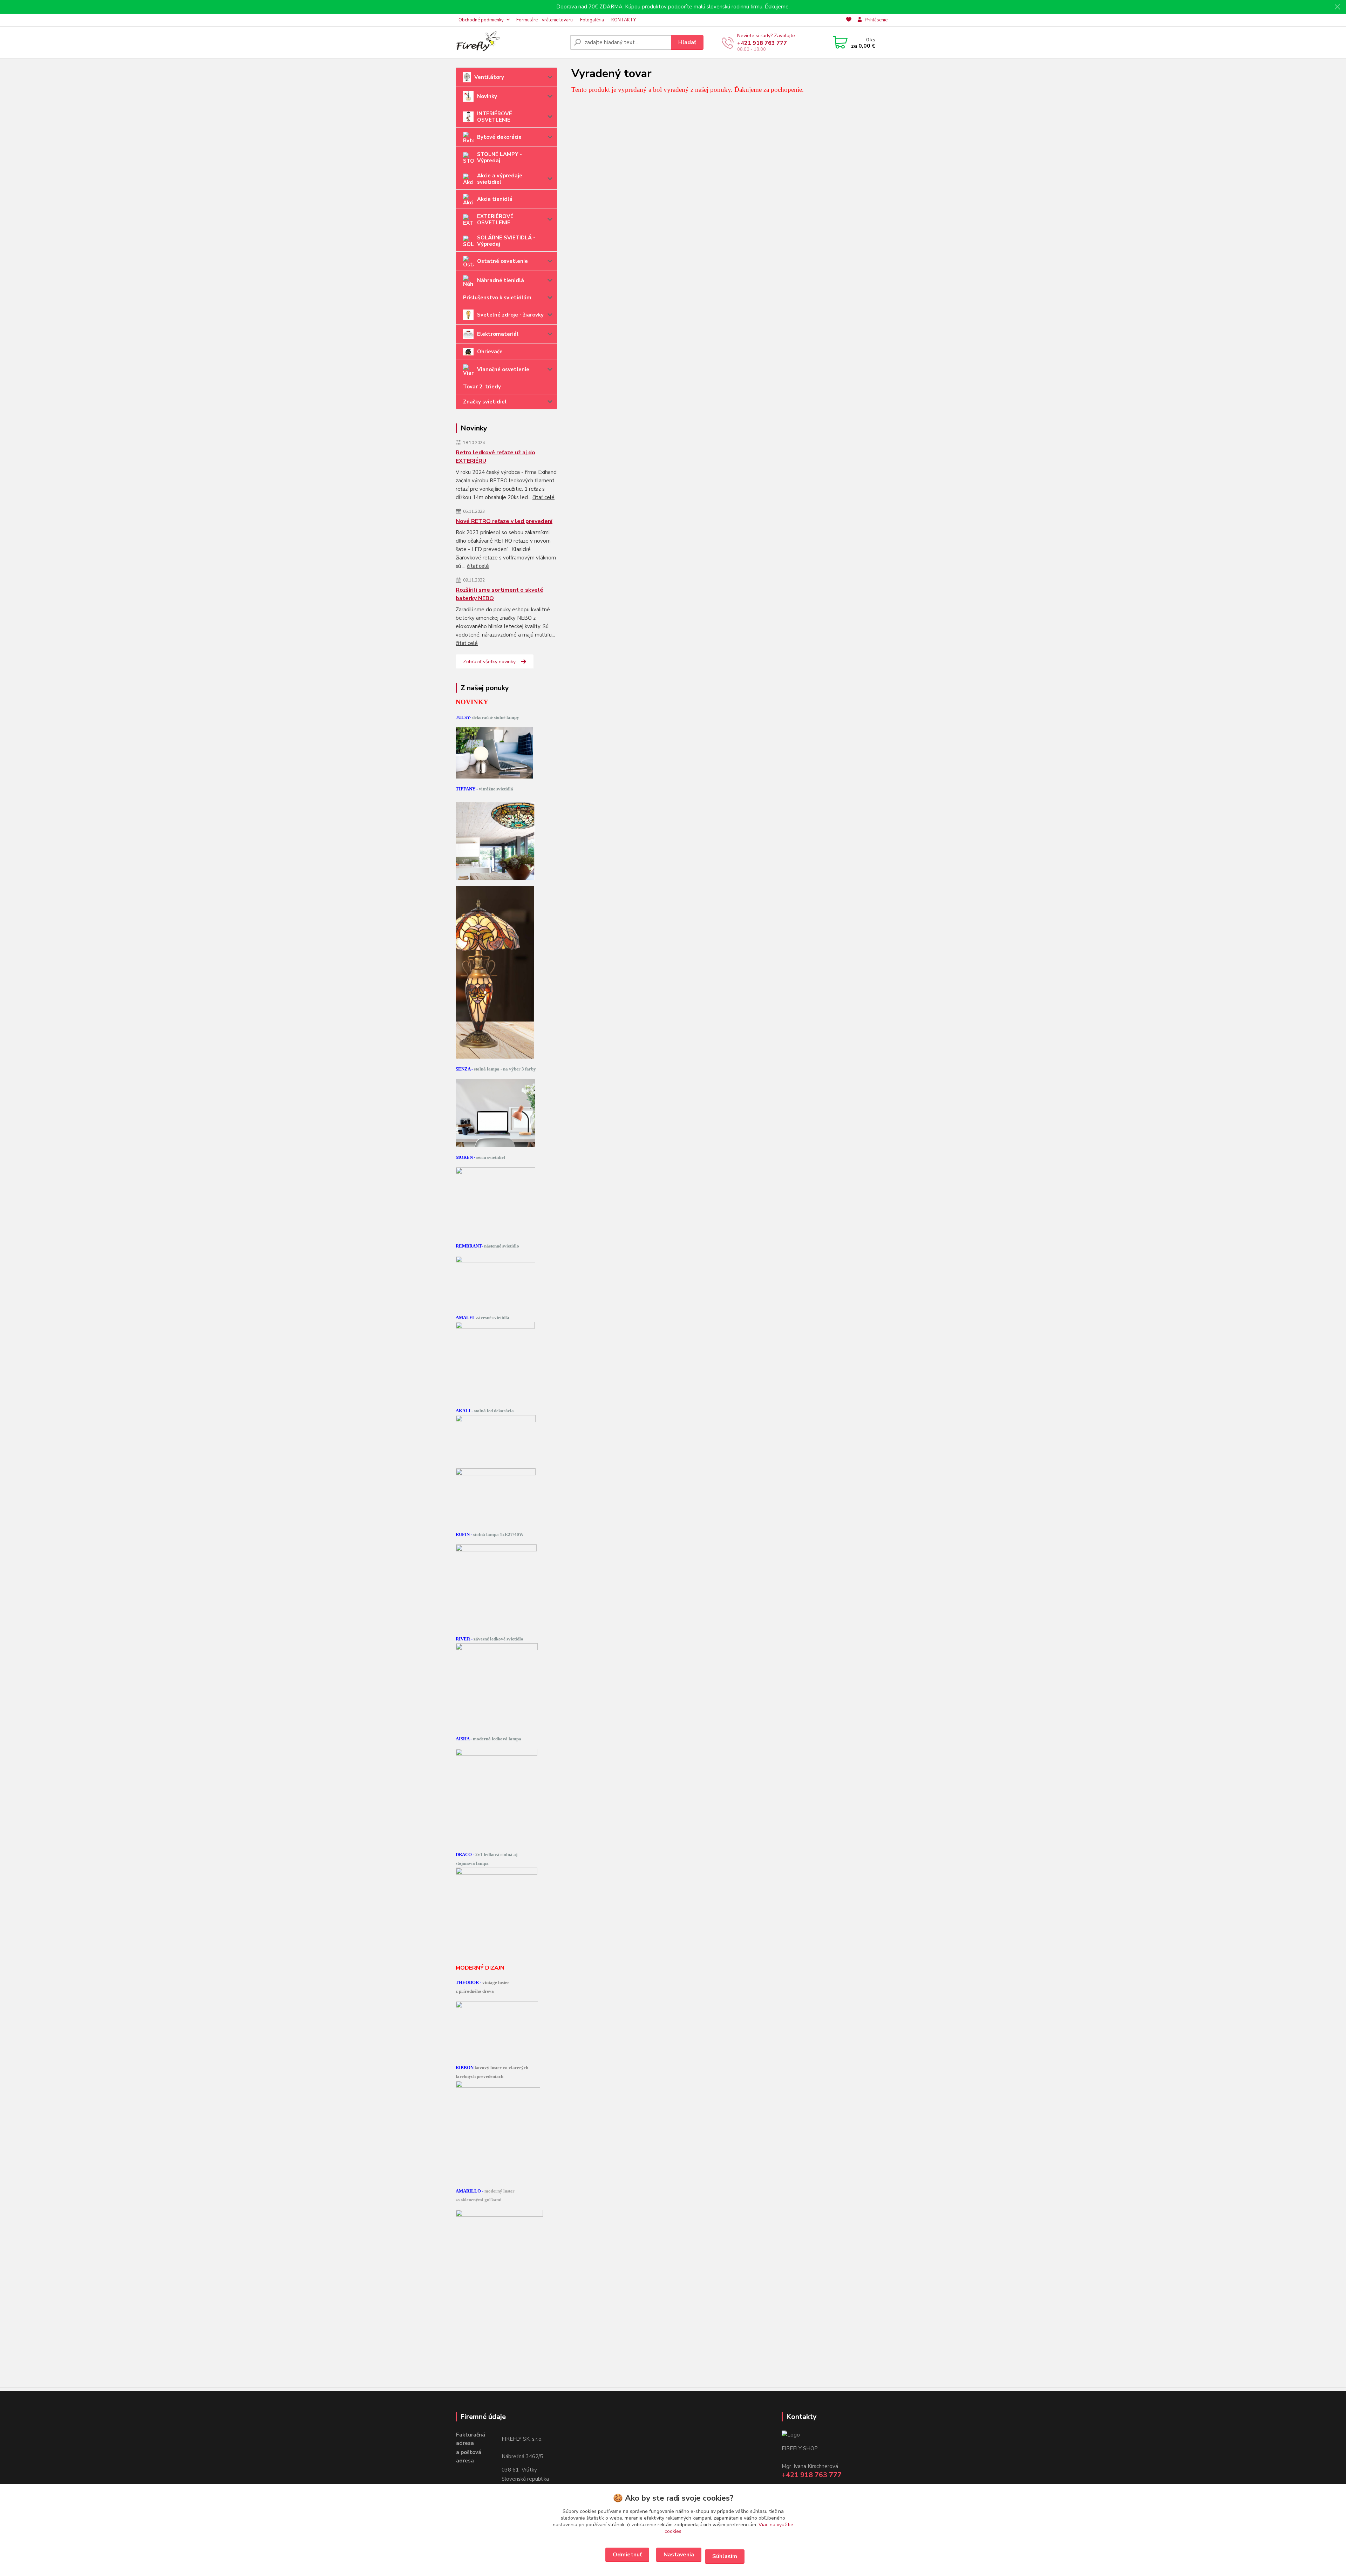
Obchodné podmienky (481, 20)
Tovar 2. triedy (482, 387)
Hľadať (687, 42)
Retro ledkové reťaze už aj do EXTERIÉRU (495, 457)
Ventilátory (489, 77)
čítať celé (543, 497)
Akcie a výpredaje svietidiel (500, 179)
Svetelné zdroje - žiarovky (510, 315)
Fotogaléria (592, 20)
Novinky (487, 96)
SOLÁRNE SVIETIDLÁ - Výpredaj (506, 241)
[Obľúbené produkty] (849, 20)
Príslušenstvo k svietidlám (497, 298)
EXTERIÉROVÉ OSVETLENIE (495, 219)
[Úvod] (510, 42)
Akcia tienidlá (495, 199)
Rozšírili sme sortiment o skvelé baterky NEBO (499, 594)
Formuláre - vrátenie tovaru (545, 20)
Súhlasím (725, 2556)
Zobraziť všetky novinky (489, 662)
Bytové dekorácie (499, 137)
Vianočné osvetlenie (503, 369)
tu (627, 2555)
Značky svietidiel (485, 402)
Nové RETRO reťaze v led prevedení (504, 521)
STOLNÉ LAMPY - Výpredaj (499, 157)
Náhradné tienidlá (501, 280)
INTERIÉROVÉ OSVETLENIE (495, 117)
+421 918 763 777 (762, 43)
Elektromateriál (498, 334)
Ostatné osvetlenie (502, 261)
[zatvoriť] (1337, 7)
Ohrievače (490, 352)
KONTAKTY (624, 20)
